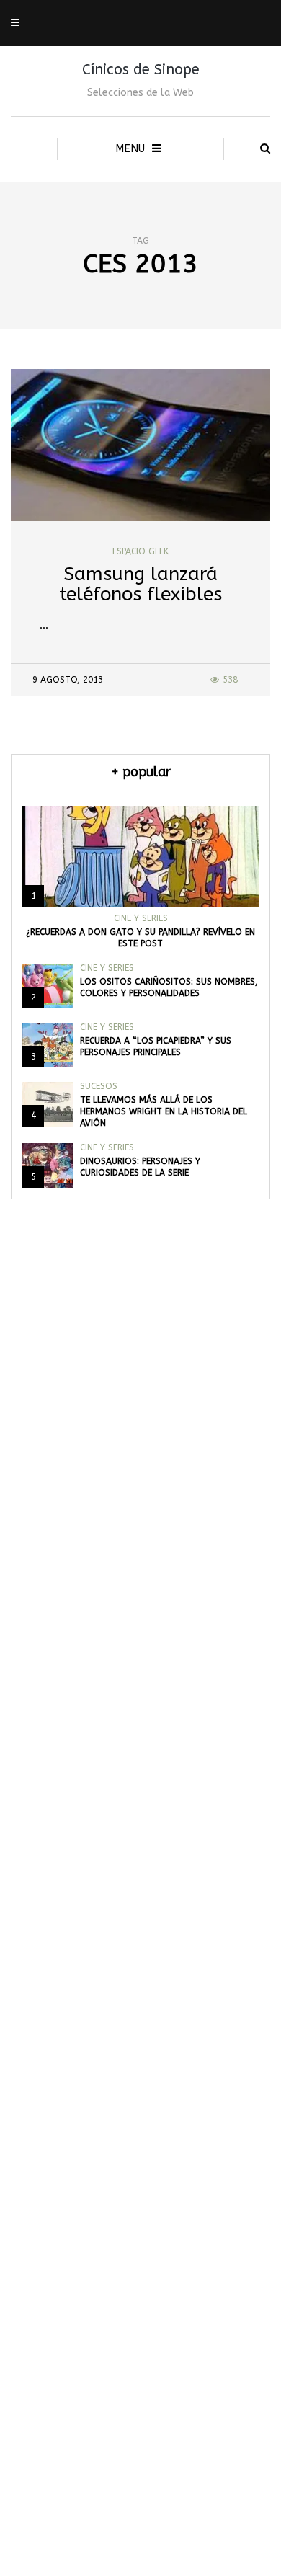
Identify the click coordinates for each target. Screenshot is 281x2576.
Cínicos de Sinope (141, 70)
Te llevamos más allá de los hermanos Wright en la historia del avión (164, 1111)
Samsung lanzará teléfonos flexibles (140, 585)
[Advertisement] (140, 1936)
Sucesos (99, 1086)
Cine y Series (141, 918)
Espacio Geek (140, 551)
